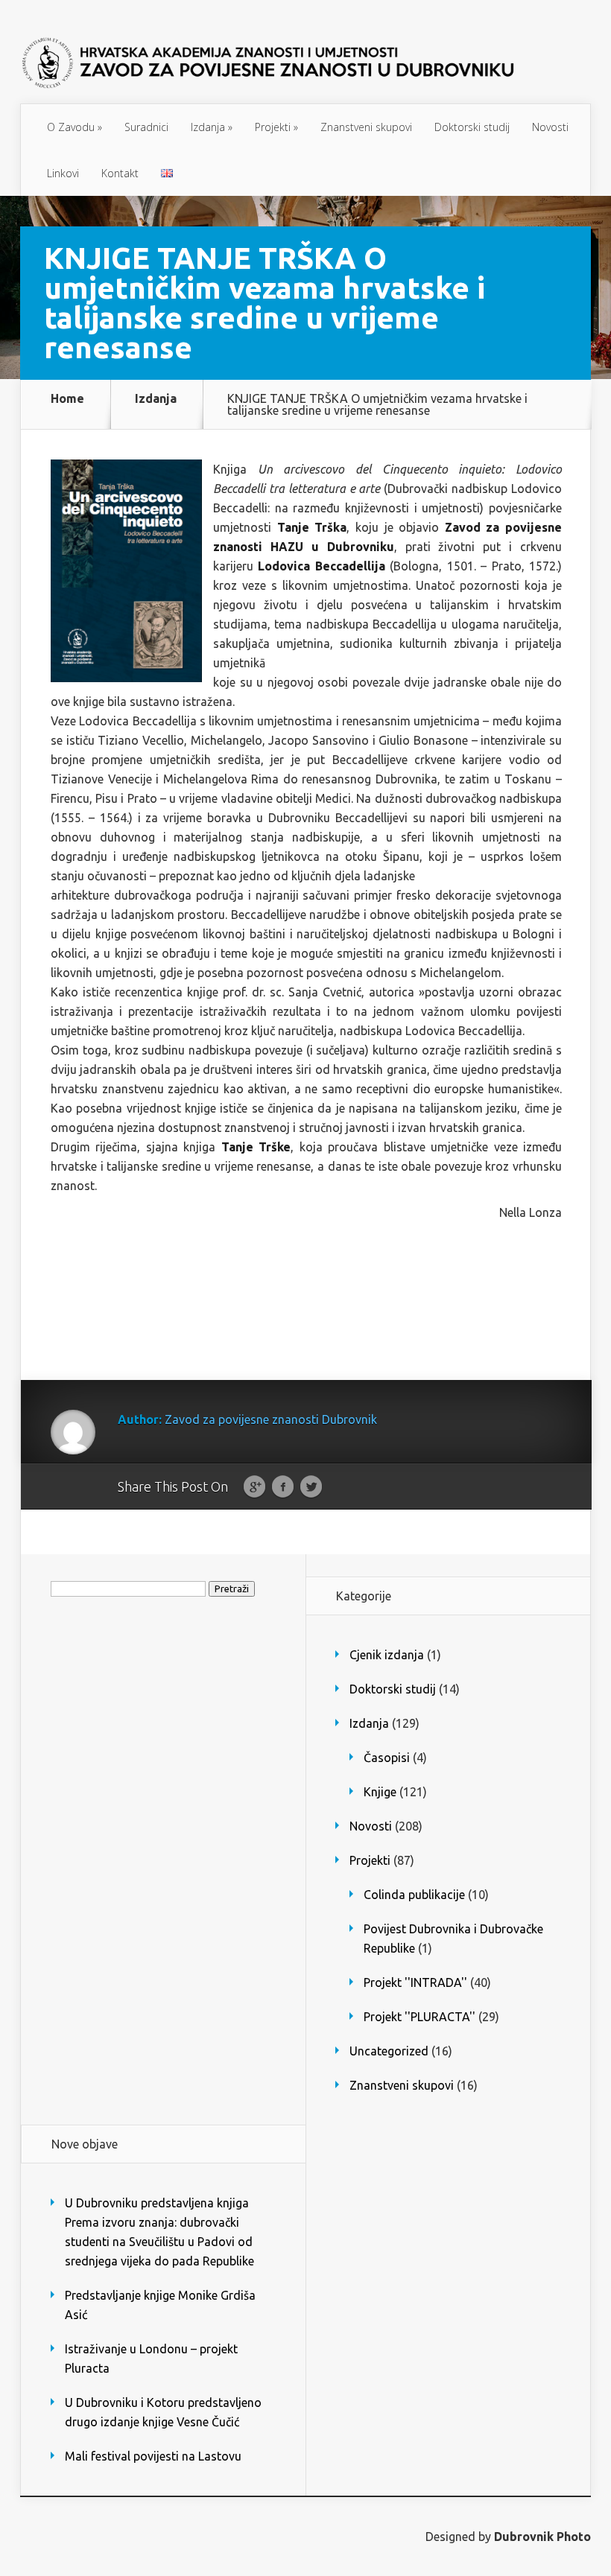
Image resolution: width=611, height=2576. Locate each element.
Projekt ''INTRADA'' (415, 1982)
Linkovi (63, 173)
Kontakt (120, 173)
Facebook (283, 1487)
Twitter (311, 1487)
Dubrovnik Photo (542, 2537)
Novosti (550, 127)
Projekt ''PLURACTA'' (420, 2017)
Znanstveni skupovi (366, 127)
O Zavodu (75, 127)
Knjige (380, 1792)
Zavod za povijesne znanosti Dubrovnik (271, 1419)
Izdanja (212, 127)
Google (254, 1487)
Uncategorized (389, 2051)
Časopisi (387, 1758)
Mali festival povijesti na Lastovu (153, 2456)
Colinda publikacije (414, 1895)
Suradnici (146, 127)
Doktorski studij (472, 127)
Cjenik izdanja (387, 1655)
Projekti (276, 127)
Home (67, 399)
